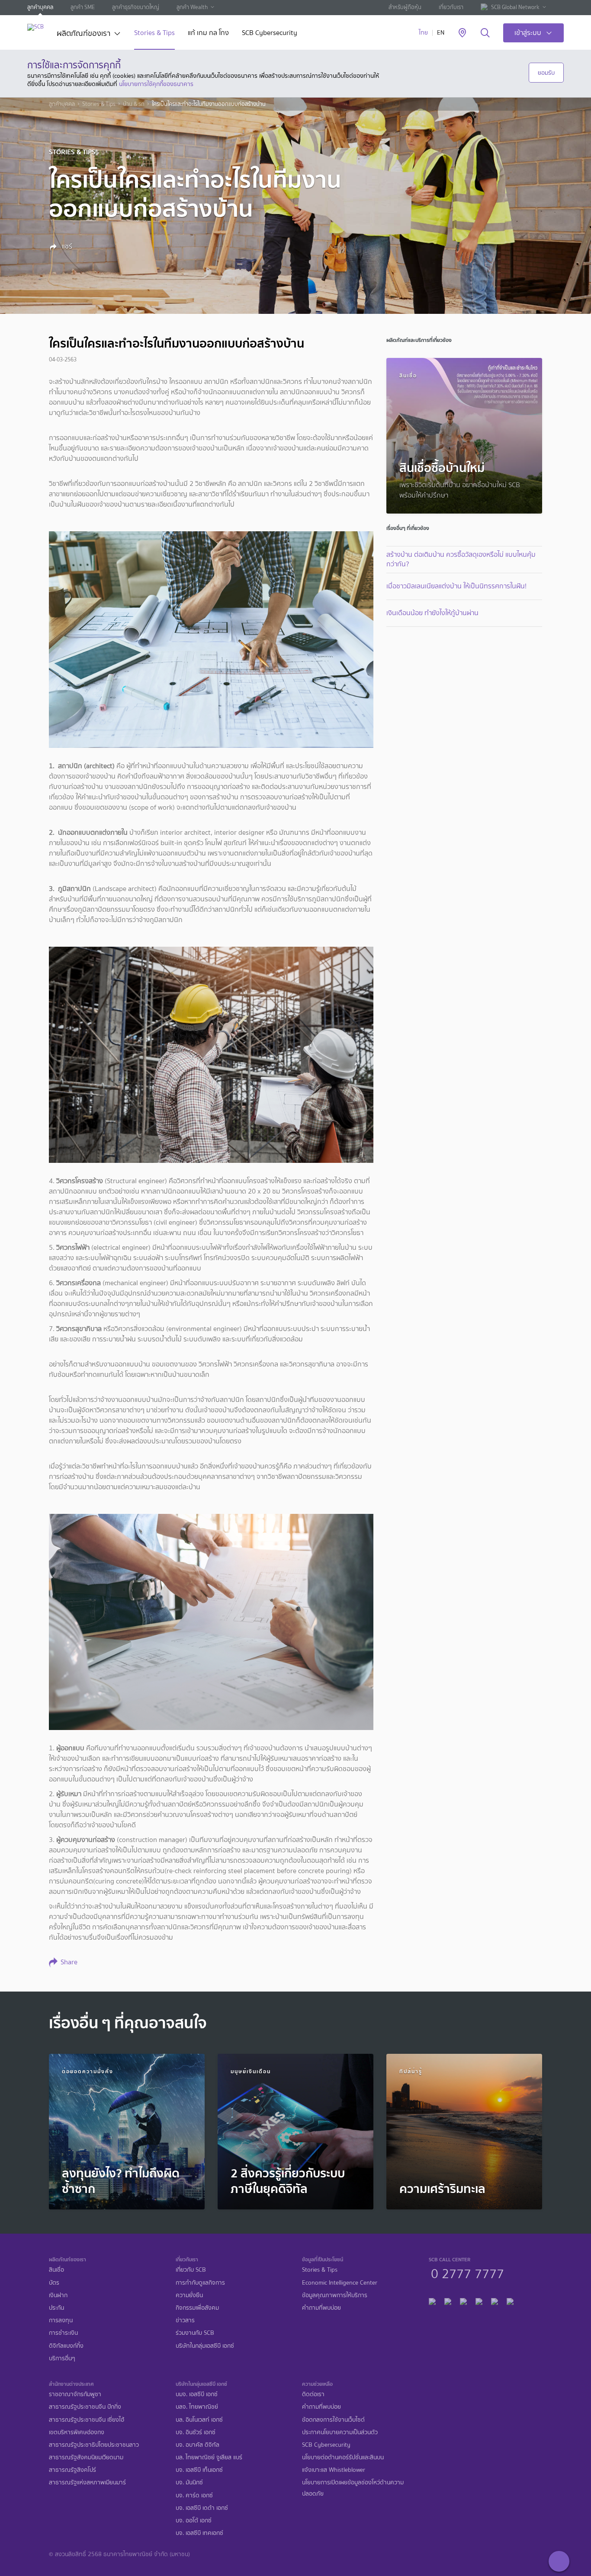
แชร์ (66, 246)
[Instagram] (510, 2300)
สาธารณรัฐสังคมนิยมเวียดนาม (86, 2457)
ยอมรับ (546, 73)
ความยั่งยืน (189, 2295)
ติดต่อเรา (313, 2394)
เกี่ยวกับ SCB (191, 2270)
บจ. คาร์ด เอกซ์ (194, 2495)
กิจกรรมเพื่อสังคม (197, 2308)
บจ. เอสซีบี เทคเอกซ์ (199, 2533)
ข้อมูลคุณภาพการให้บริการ (335, 2295)
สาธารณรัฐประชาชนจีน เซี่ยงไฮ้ (87, 2420)
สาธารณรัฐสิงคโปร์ (72, 2470)
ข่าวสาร (185, 2320)
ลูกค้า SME (83, 7)
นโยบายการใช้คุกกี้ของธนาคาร (156, 84)
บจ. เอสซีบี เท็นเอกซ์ (199, 2470)
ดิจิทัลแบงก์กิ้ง (66, 2346)
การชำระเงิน (63, 2333)
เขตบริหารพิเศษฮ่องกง (77, 2432)
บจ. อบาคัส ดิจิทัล (198, 2445)
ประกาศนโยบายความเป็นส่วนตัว (340, 2432)
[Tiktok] (463, 2300)
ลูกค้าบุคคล (40, 7)
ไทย (423, 33)
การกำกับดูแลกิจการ (200, 2283)
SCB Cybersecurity (270, 34)
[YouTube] (479, 2300)
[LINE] (448, 2300)
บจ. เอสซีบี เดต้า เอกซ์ (202, 2508)
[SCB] (35, 27)
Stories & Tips (154, 34)
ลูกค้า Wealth (192, 7)
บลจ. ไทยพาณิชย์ (197, 2407)
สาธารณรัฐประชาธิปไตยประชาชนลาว (94, 2445)
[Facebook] (432, 2300)
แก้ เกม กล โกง (208, 34)
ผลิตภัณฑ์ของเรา (84, 34)
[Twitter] (495, 2300)
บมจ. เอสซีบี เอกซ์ (197, 2394)
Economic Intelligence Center (340, 2283)
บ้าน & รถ (134, 104)
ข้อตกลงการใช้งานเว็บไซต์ (333, 2420)
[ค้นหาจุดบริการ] (462, 33)
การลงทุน (61, 2320)
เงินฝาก (58, 2295)
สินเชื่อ (56, 2270)
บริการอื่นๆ (62, 2358)
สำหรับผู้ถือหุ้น (405, 7)
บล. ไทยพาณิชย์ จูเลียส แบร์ (209, 2457)
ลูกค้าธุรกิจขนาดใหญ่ (136, 7)
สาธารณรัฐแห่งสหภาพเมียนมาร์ (87, 2482)
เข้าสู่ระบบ (528, 33)
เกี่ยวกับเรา (451, 7)
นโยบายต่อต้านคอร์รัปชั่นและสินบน (343, 2457)
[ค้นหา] (485, 33)
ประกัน (56, 2308)
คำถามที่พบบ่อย (321, 2308)
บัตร (54, 2283)
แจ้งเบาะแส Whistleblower (334, 2470)
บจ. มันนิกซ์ (189, 2482)
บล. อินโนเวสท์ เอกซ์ (199, 2420)
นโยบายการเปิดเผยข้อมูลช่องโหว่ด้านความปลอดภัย (353, 2488)
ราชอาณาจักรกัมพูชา (75, 2394)
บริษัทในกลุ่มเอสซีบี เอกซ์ (205, 2346)
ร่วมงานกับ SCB (195, 2333)
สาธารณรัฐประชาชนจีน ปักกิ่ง (85, 2407)
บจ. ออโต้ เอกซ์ (194, 2520)
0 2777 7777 (467, 2273)
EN (441, 33)
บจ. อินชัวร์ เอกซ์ (196, 2432)
